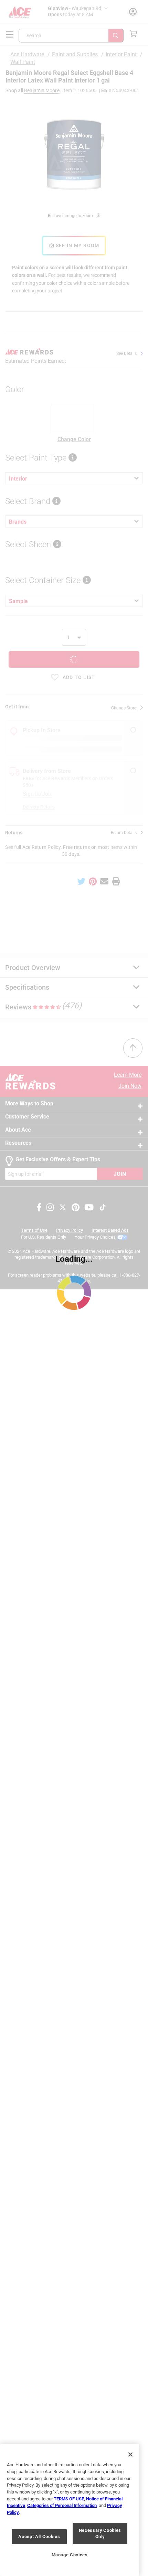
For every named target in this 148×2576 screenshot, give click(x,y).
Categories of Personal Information (62, 2505)
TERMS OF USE (69, 2499)
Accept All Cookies (39, 2536)
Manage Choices (70, 2555)
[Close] (130, 2454)
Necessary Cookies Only (100, 2533)
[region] (70, 2510)
